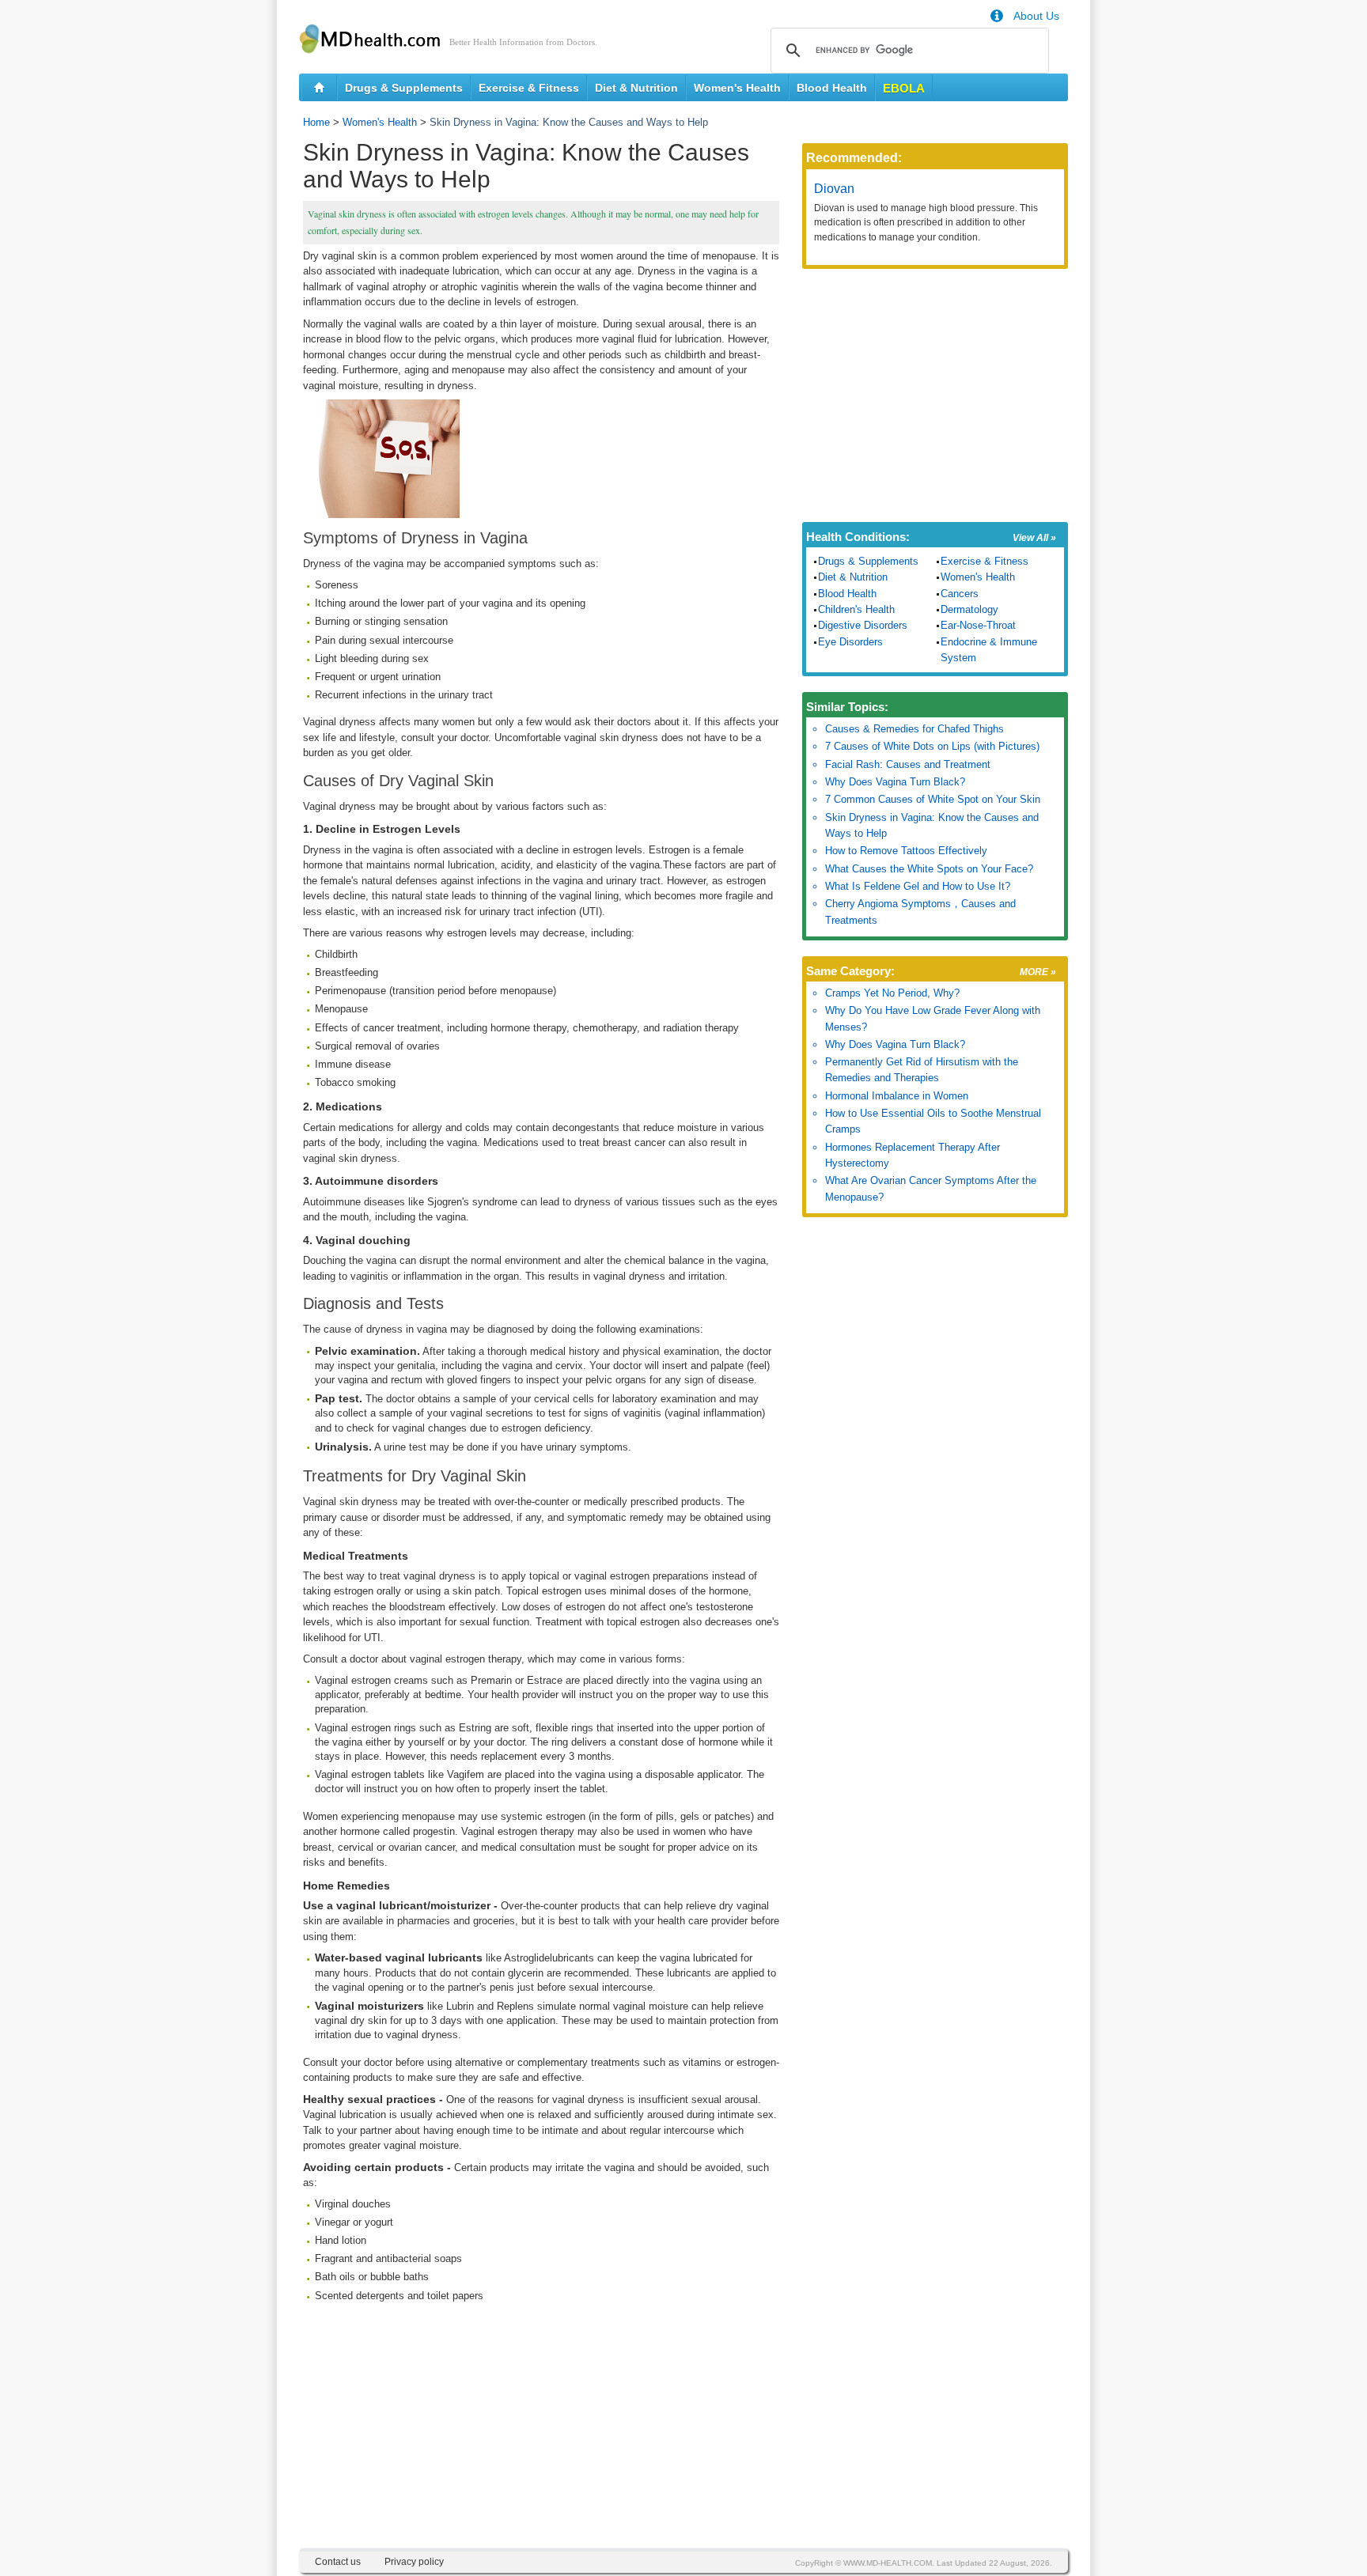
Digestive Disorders (863, 625)
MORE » (1038, 972)
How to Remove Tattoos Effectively (906, 851)
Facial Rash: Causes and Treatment (908, 764)
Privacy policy (414, 2562)
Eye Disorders (850, 642)
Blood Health (832, 88)
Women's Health (737, 88)
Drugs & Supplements (404, 88)
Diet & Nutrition (636, 88)
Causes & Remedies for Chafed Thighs (914, 729)
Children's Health (856, 609)
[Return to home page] (319, 88)
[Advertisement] (541, 2438)
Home (316, 122)
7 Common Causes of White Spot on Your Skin (933, 799)
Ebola (904, 88)
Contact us (338, 2562)
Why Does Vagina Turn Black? (895, 782)
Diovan (834, 189)
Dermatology (969, 609)
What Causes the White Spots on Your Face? (929, 869)
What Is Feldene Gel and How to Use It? (918, 886)
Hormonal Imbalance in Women (897, 1096)
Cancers (960, 594)
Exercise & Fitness (529, 88)
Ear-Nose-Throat (978, 625)
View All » (1034, 538)
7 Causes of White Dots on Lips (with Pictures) (932, 746)
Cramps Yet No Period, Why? (892, 993)
